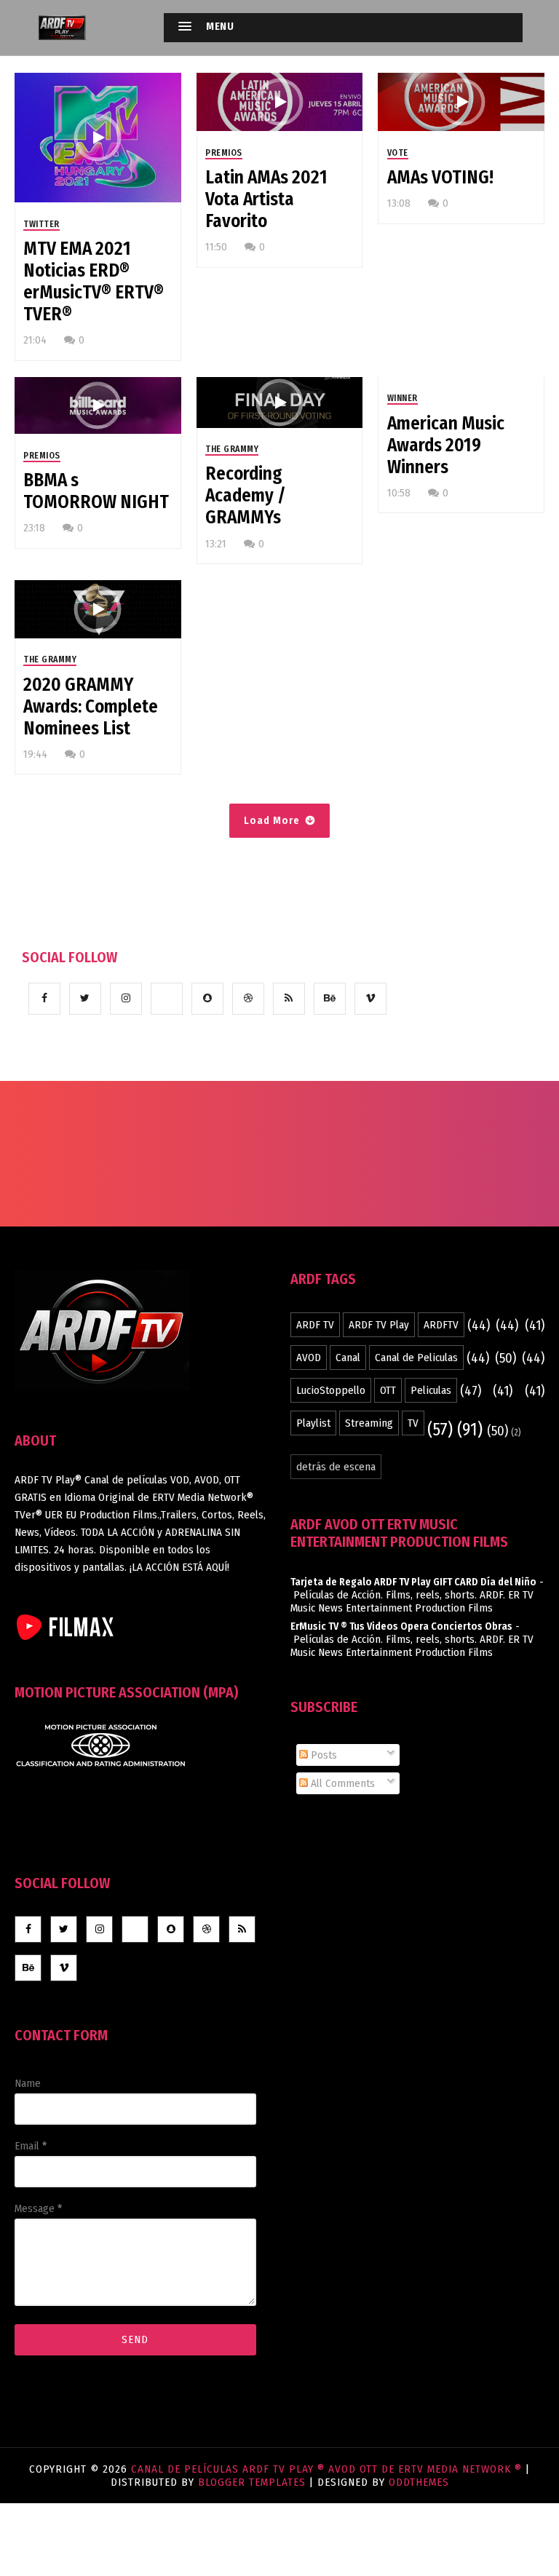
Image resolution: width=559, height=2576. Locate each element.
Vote (398, 153)
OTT (388, 1390)
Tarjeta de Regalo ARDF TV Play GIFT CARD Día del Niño (413, 1582)
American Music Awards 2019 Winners (446, 445)
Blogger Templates (252, 2482)
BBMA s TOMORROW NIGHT (96, 491)
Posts (322, 1755)
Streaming (369, 1423)
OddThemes (419, 2482)
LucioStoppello (331, 1390)
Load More (272, 821)
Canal (348, 1358)
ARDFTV (441, 1325)
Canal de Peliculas (416, 1358)
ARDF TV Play (379, 1325)
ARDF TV (315, 1325)
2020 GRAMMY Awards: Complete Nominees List (91, 707)
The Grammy (232, 449)
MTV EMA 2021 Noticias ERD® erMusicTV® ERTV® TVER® (94, 282)
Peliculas (431, 1390)
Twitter (41, 224)
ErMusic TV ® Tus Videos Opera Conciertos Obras (401, 1626)
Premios (224, 153)
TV (413, 1423)
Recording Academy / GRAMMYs (246, 496)
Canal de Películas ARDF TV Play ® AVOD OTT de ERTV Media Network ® (328, 2469)
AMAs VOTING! (440, 178)
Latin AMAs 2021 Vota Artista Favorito (266, 199)
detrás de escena (336, 1467)
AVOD (309, 1358)
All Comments (341, 1783)
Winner (403, 398)
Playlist (313, 1423)
